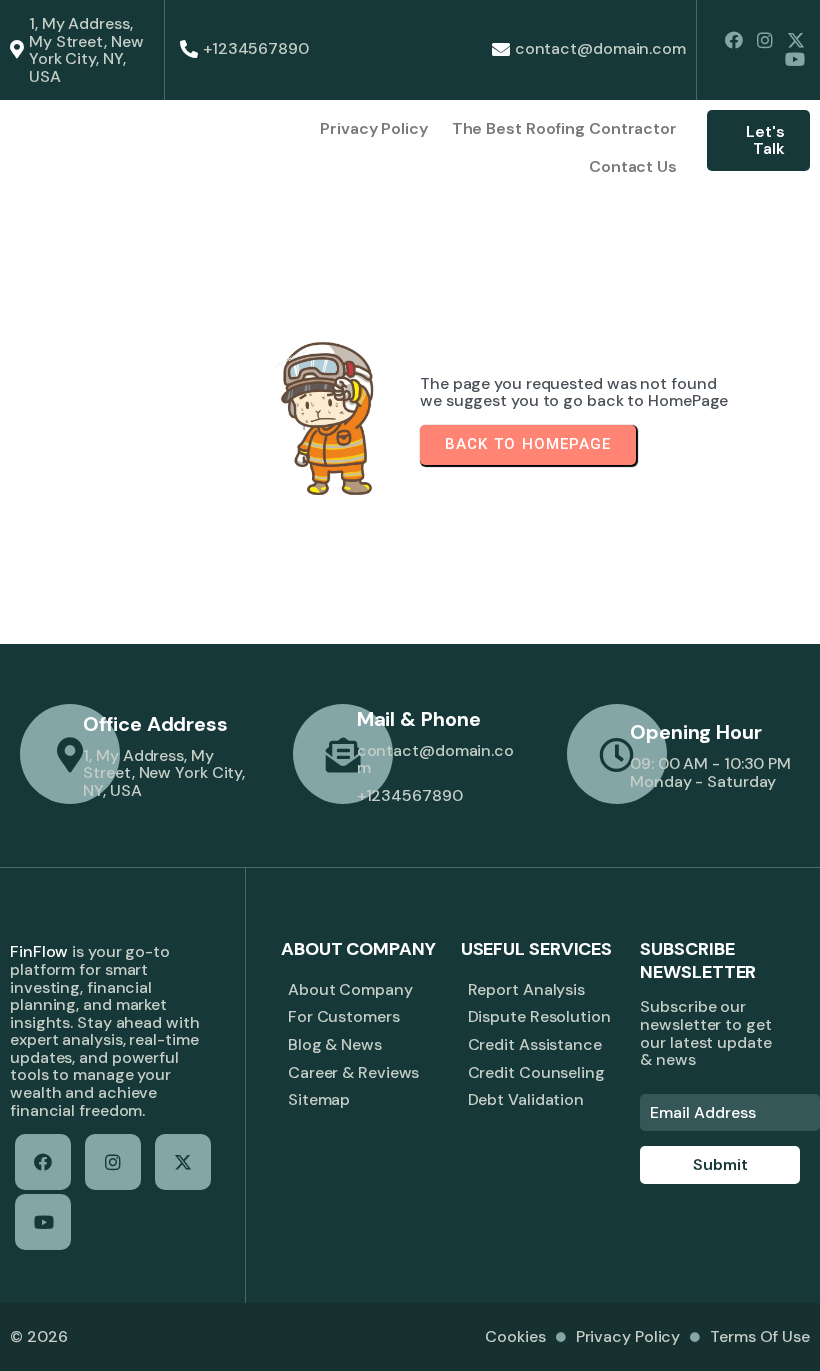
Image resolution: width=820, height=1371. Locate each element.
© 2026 (38, 1336)
